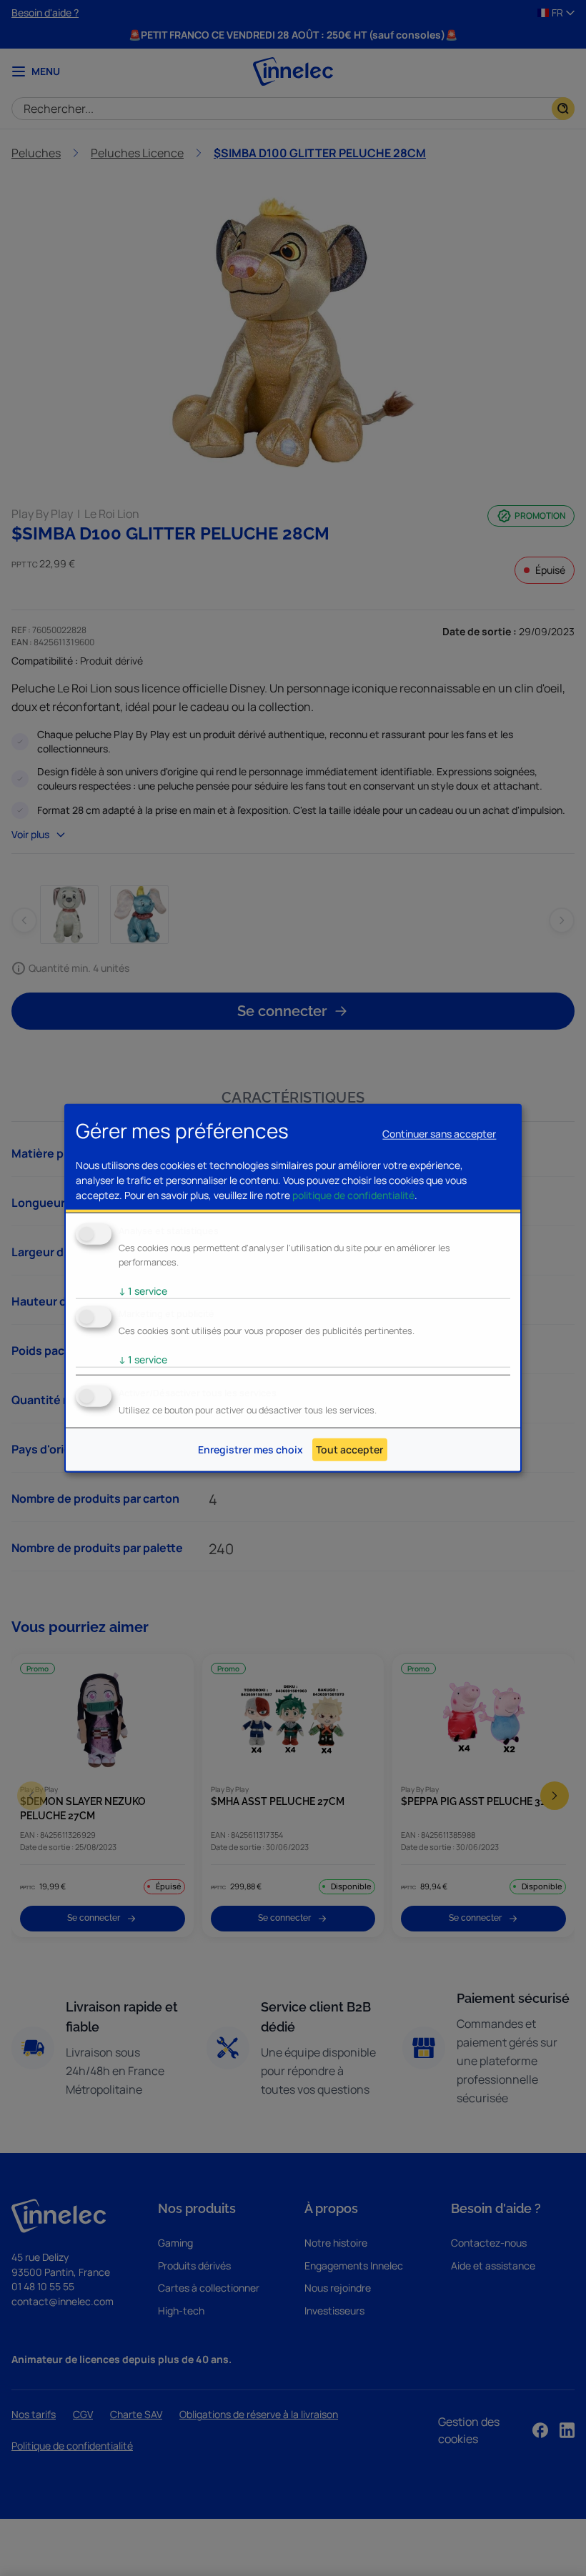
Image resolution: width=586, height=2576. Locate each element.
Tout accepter (349, 1449)
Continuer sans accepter (439, 1134)
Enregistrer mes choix (250, 1449)
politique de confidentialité (353, 1195)
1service (143, 1291)
